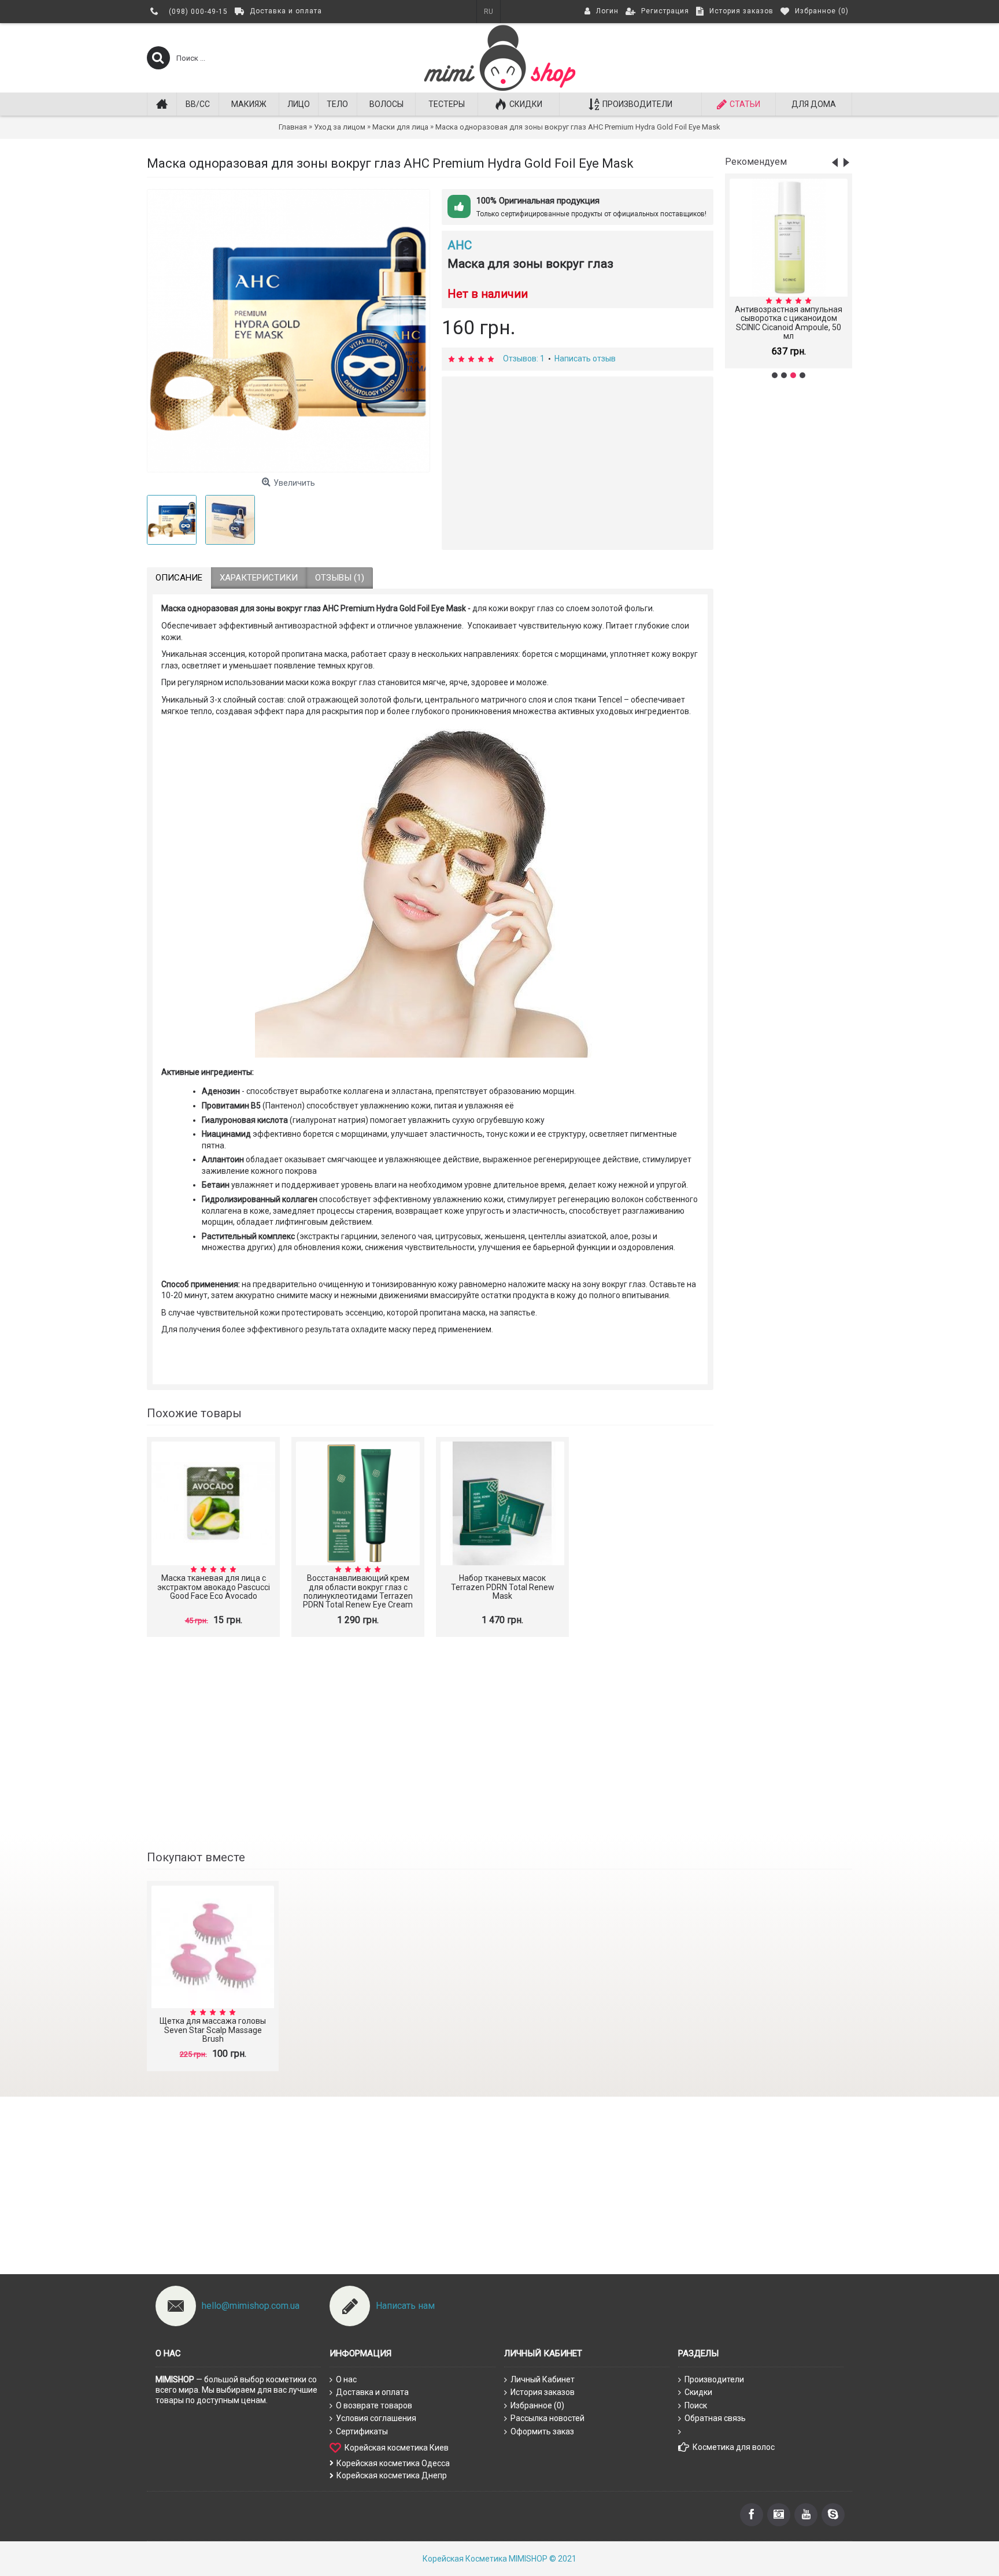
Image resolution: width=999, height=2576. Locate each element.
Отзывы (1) (340, 578)
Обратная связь (715, 2418)
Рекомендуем (756, 162)
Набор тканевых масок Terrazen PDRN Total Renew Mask (503, 1587)
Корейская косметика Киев (397, 2447)
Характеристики (259, 578)
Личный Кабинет (543, 2379)
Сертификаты (362, 2431)
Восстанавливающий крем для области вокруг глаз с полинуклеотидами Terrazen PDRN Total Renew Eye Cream (358, 1591)
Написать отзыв (585, 359)
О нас (346, 2379)
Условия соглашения (376, 2418)
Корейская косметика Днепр (392, 2475)
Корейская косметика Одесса (393, 2463)
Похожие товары (194, 1413)
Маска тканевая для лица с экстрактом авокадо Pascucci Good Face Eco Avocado (214, 1587)
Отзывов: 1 (524, 359)
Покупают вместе (196, 1857)
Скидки (698, 2392)
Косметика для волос (734, 2447)
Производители (714, 2379)
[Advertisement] (789, 570)
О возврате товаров (374, 2405)
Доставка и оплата (372, 2392)
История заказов (543, 2392)
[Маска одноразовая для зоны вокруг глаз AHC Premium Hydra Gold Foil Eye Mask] (288, 331)
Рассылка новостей (547, 2418)
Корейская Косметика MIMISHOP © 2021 (499, 2559)
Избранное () (537, 2405)
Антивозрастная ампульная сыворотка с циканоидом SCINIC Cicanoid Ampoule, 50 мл (789, 323)
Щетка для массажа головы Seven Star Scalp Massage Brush (213, 2030)
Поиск (696, 2405)
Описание (179, 578)
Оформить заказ (542, 2431)
